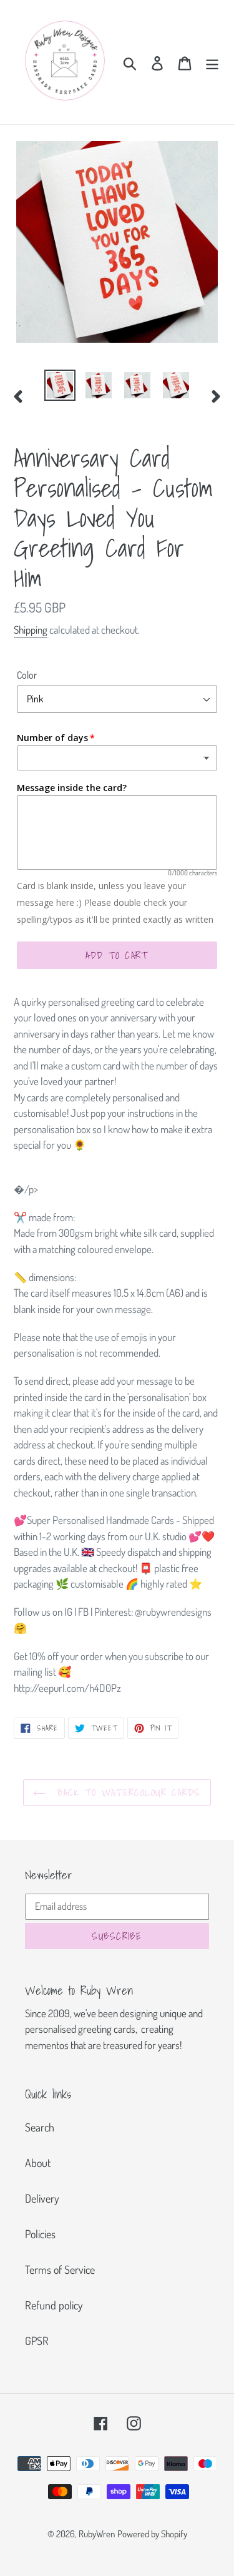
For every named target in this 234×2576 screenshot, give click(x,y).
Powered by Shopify (152, 2534)
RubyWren (97, 2534)
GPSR (37, 2341)
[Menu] (212, 62)
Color (27, 675)
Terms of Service (60, 2269)
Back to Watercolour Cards (126, 1792)
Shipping (31, 630)
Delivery (42, 2198)
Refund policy (54, 2305)
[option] (60, 385)
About (38, 2163)
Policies (40, 2234)
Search (40, 2127)
